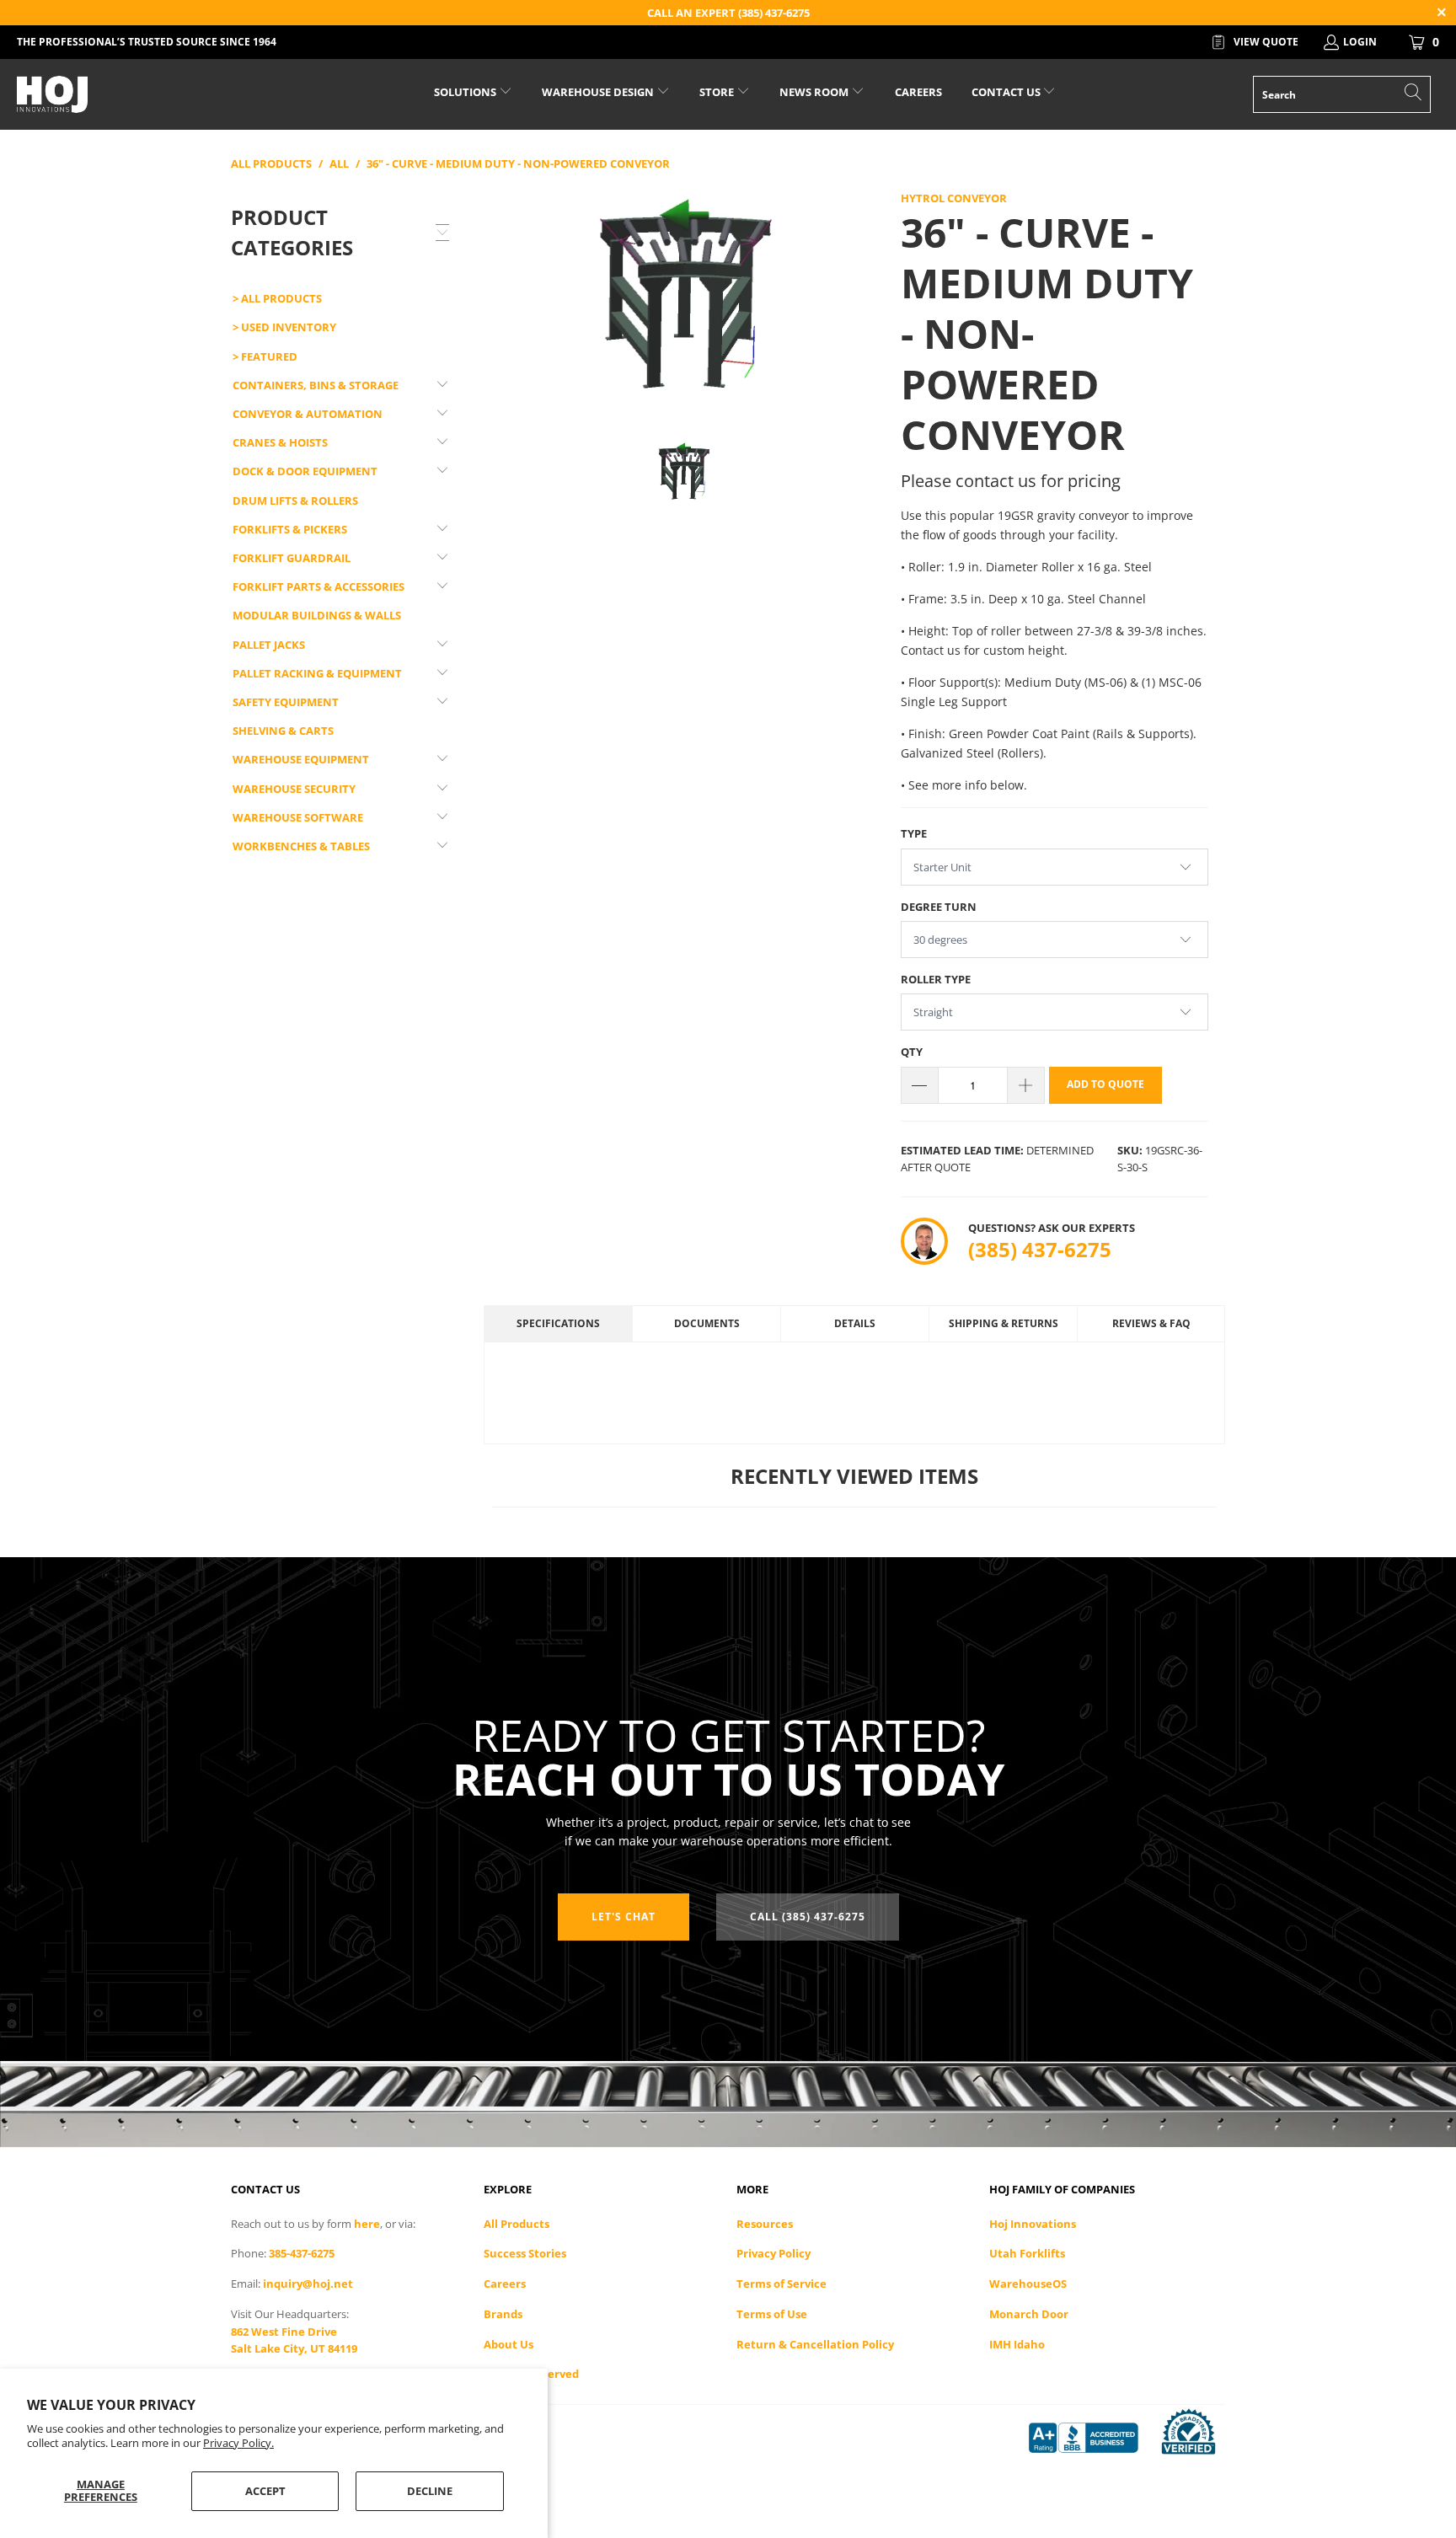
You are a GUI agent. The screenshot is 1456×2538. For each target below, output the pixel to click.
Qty (912, 1052)
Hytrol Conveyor (954, 198)
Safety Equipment (286, 702)
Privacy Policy (773, 2253)
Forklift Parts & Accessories (318, 586)
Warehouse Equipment (301, 759)
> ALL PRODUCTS (277, 298)
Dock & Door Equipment (305, 471)
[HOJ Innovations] (125, 94)
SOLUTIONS (466, 92)
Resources (765, 2224)
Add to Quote (1105, 1084)
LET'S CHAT (624, 1917)
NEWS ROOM (815, 92)
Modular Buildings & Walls (317, 615)
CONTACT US (1007, 92)
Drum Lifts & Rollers (295, 501)
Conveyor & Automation (308, 414)
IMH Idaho (1017, 2344)
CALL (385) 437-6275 (808, 1917)
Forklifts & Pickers (290, 529)
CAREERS (918, 92)
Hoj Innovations (1033, 2224)
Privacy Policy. (238, 2443)
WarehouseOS (1028, 2284)
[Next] (863, 302)
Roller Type (936, 979)
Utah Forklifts (1027, 2253)
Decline (430, 2491)
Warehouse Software (298, 817)
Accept (265, 2491)
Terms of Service (782, 2284)
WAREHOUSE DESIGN (599, 92)
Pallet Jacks (269, 645)
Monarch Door (1029, 2314)
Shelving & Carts (283, 731)
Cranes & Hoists (280, 442)
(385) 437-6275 (1040, 1249)
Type (914, 833)
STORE (717, 92)
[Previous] (505, 302)
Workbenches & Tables (301, 846)
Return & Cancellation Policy (815, 2344)
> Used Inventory (284, 327)
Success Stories (525, 2253)
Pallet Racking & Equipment (317, 673)
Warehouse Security (294, 789)
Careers (505, 2284)
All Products (517, 2224)
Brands (503, 2314)
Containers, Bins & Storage (316, 385)
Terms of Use (772, 2314)
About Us (509, 2344)
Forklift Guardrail (292, 558)
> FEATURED (265, 356)
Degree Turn (939, 907)
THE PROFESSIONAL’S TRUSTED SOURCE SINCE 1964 (147, 42)
